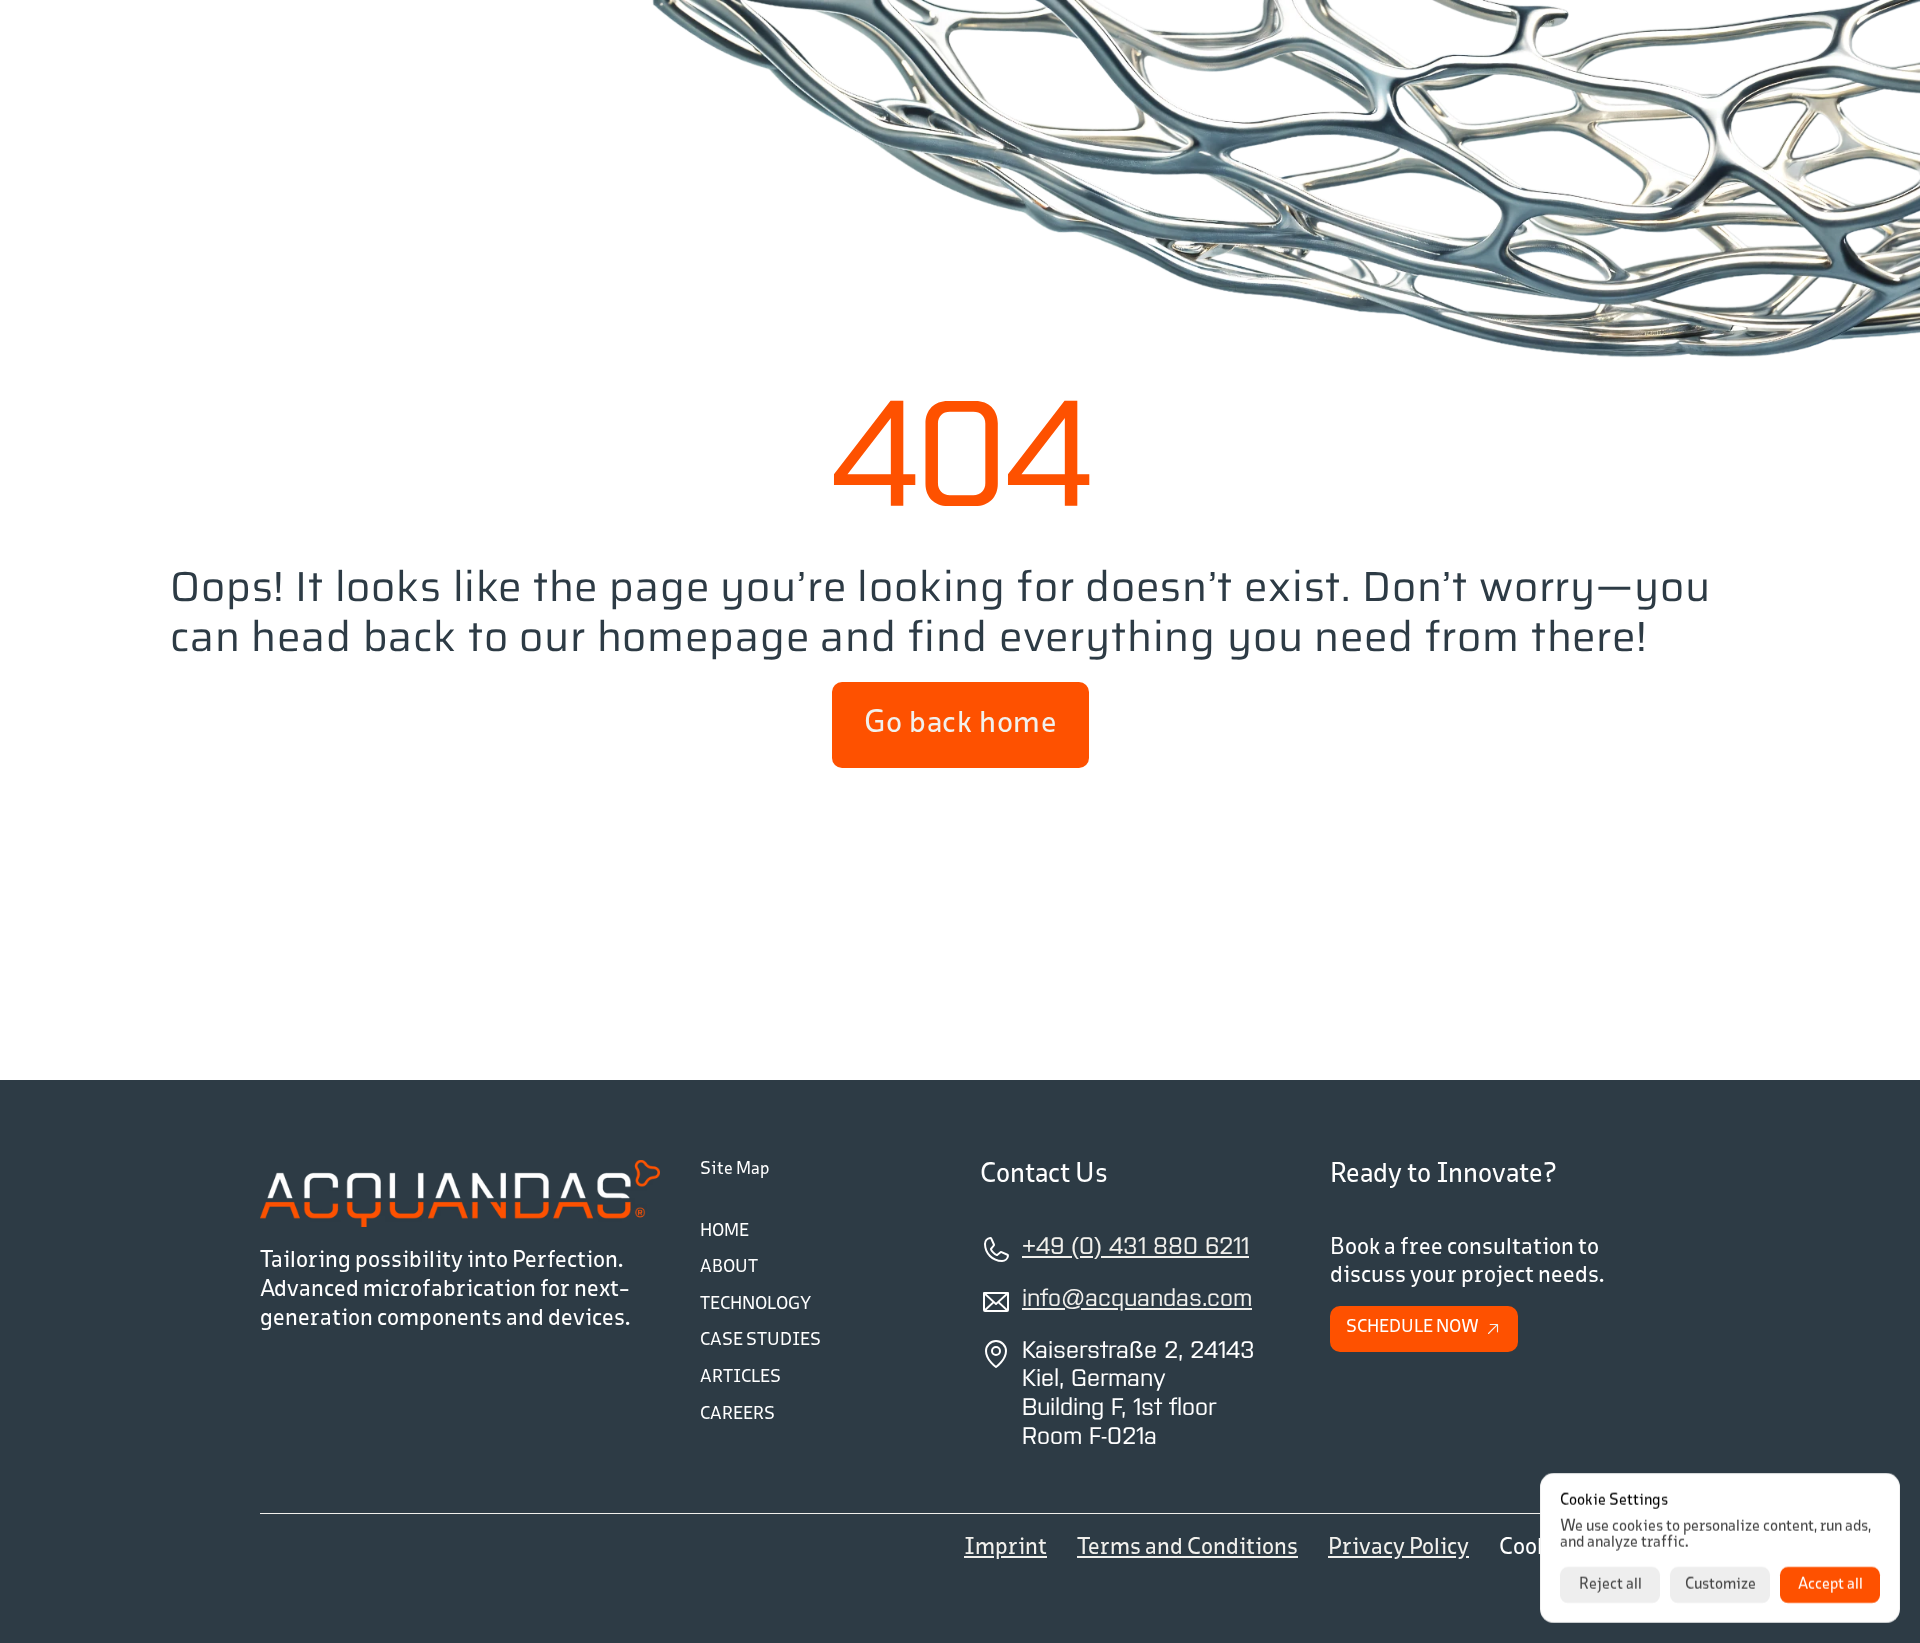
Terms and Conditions (1187, 1548)
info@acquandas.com (1137, 1299)
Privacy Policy (1398, 1548)
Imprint (1005, 1548)
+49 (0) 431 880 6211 (1135, 1247)
